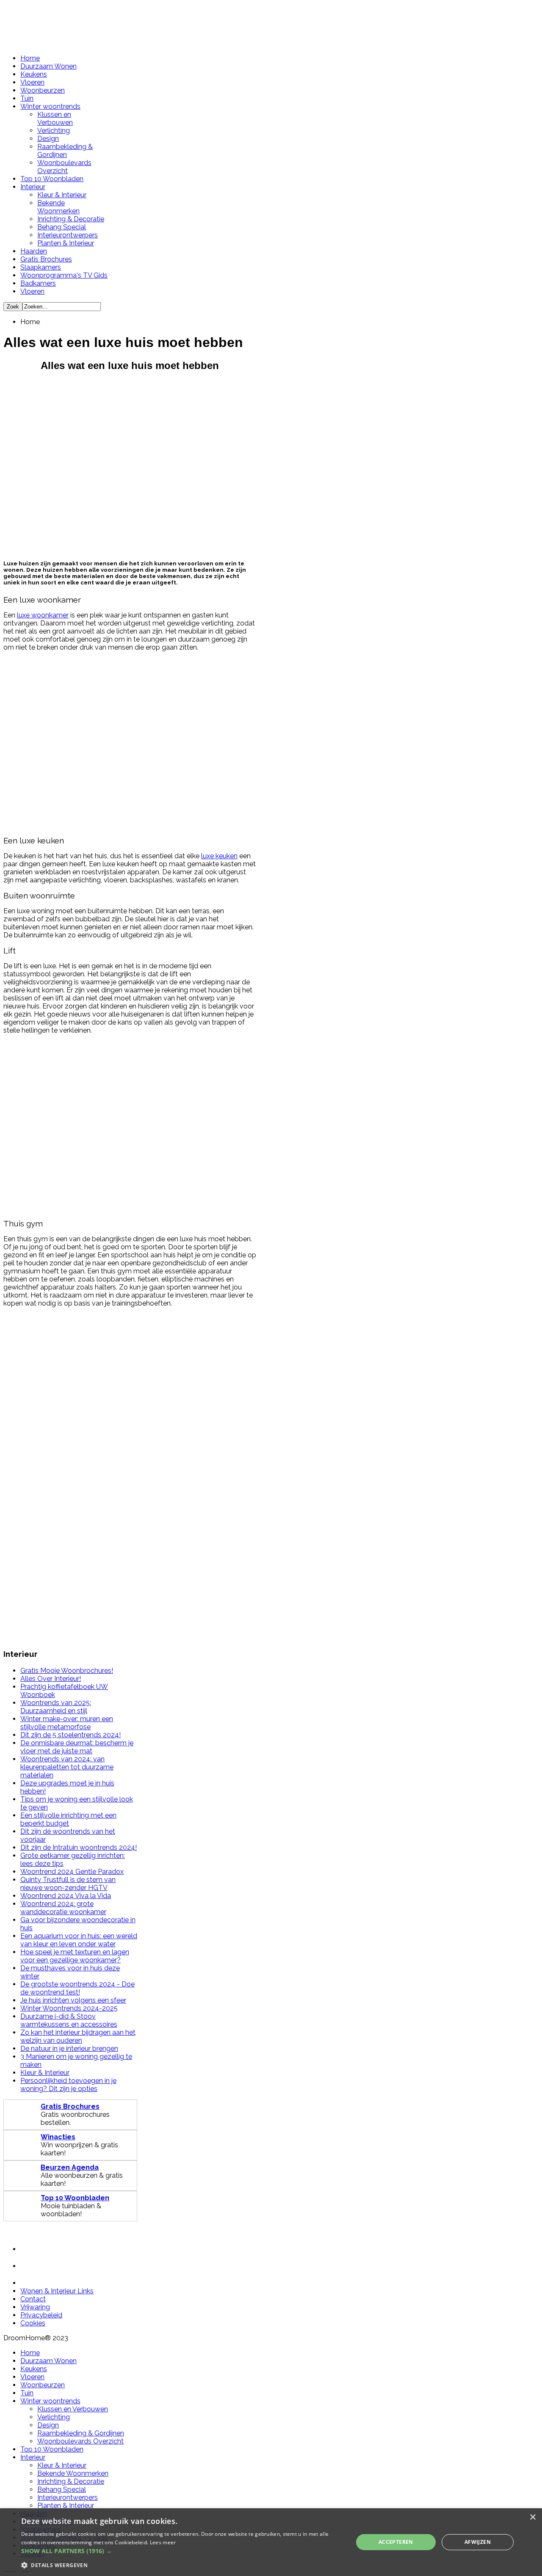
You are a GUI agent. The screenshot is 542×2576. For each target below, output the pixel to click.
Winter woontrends (50, 106)
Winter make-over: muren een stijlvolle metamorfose (67, 1723)
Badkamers (38, 283)
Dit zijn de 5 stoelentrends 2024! (71, 1735)
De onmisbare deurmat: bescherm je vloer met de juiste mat (77, 1747)
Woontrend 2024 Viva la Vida (66, 1896)
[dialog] (271, 2542)
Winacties (58, 2137)
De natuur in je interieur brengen (69, 2048)
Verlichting (54, 131)
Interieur (33, 187)
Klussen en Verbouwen (55, 118)
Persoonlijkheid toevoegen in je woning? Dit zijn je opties (68, 2085)
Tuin (27, 98)
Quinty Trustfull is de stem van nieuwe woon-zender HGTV (68, 1884)
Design (48, 139)
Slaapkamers (41, 267)
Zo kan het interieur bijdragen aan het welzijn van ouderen (78, 2036)
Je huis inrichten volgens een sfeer (73, 2000)
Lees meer (163, 2542)
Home (30, 58)
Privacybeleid (41, 2315)
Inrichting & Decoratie (71, 219)
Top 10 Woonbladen (52, 179)
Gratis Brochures (46, 259)
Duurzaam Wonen (48, 66)
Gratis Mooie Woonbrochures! (67, 1671)
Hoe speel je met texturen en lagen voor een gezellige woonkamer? (75, 1956)
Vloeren (32, 82)
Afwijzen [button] (478, 2542)
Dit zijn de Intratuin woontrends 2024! (79, 1847)
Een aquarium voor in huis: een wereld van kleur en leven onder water (79, 1940)
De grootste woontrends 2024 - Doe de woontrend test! (77, 1988)
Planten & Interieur (66, 243)
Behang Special (62, 227)
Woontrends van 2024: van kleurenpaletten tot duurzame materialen (67, 1767)
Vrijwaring (35, 2307)
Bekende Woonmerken (58, 207)
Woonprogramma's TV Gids (64, 275)
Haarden (34, 251)
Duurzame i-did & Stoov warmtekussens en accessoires (69, 2020)
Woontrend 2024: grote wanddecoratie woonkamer (63, 1908)
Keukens (34, 74)
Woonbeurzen (43, 90)
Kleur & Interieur (62, 195)
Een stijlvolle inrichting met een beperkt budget (68, 1819)
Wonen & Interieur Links (57, 2291)
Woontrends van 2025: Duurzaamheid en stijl (56, 1707)
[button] (182, 2551)
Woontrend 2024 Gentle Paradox (72, 1872)
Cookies (33, 2323)
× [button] (532, 2517)
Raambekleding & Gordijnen (65, 151)
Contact (33, 2299)
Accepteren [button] (396, 2542)
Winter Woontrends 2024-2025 (69, 2008)
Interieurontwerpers (68, 235)
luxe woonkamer (43, 615)
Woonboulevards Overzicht (64, 167)
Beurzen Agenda (70, 2167)
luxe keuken (219, 856)
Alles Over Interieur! (51, 1679)
